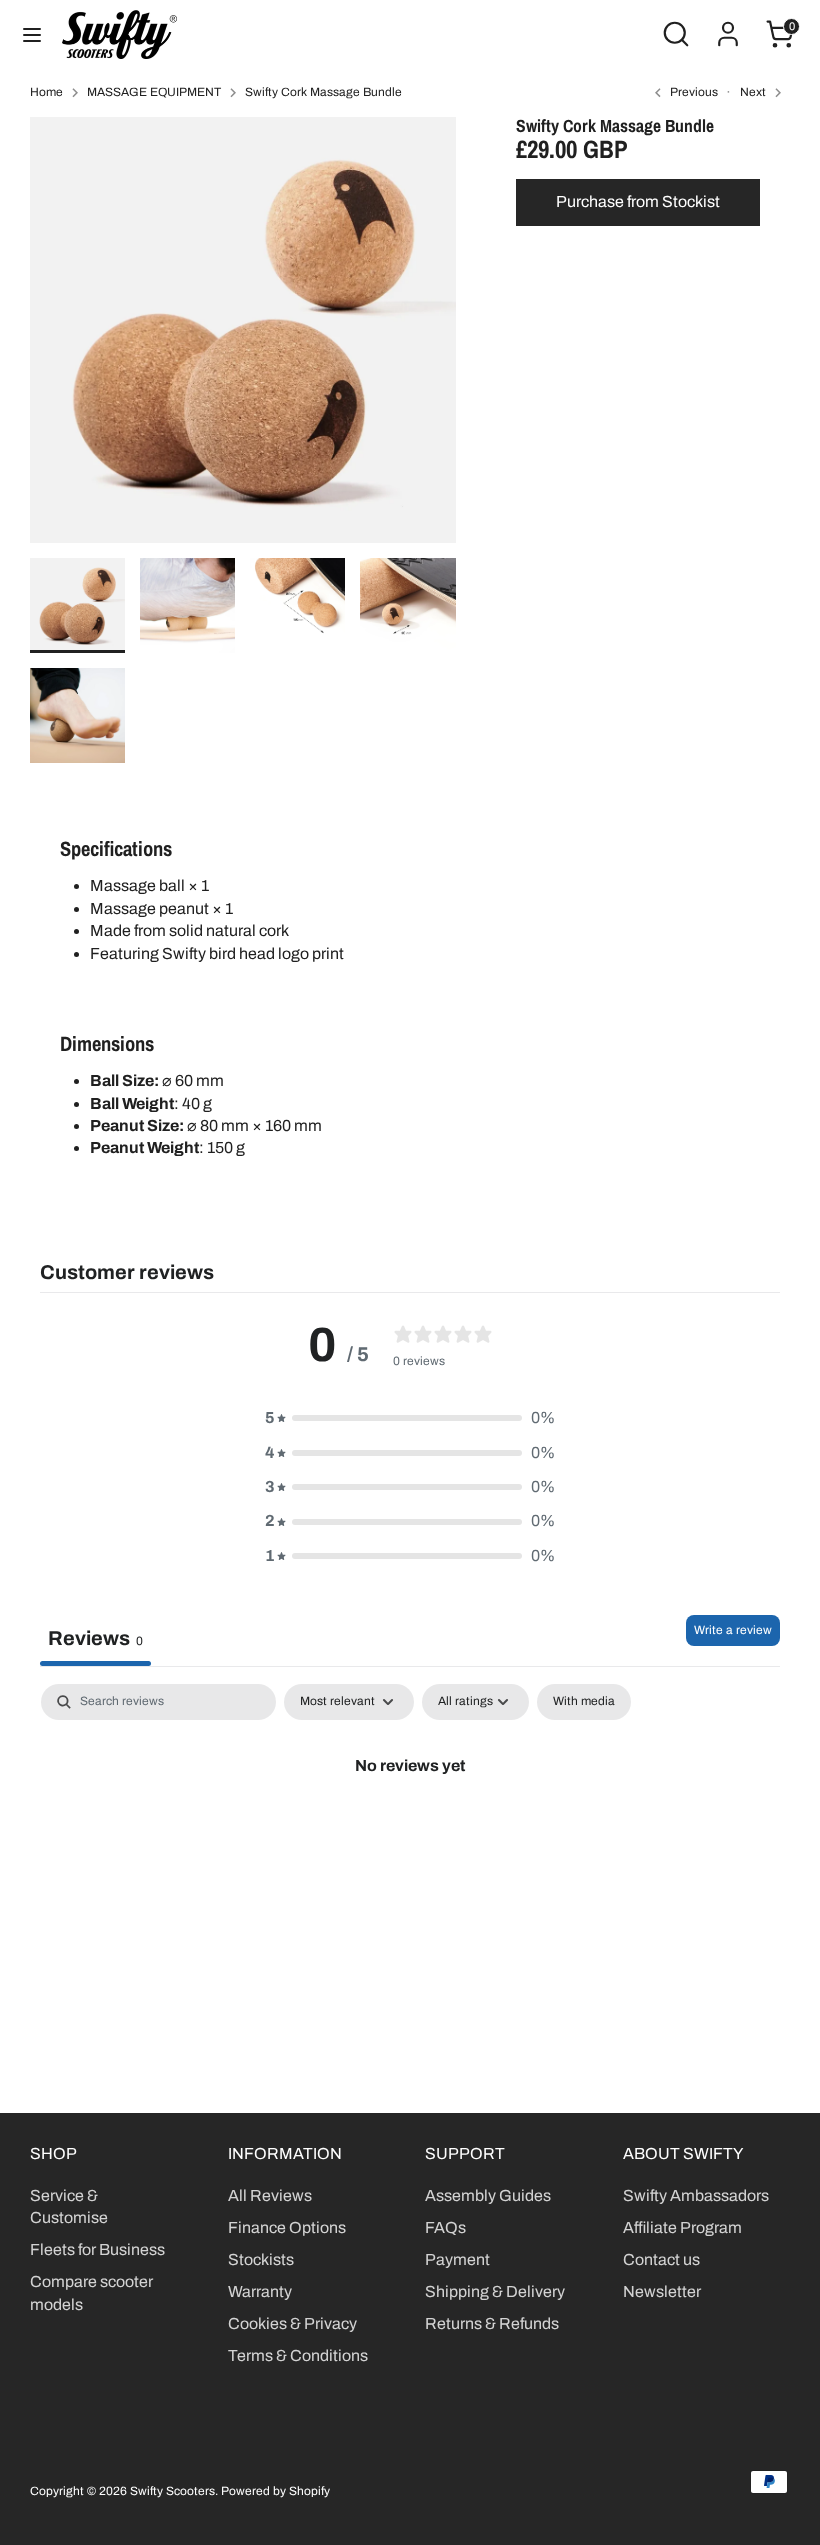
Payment (457, 2259)
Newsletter (662, 2291)
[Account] (728, 24)
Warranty (260, 2291)
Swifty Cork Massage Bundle (323, 92)
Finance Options (287, 2227)
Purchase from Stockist (638, 201)
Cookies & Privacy (292, 2323)
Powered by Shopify (275, 2491)
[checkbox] (584, 1702)
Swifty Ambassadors (696, 2195)
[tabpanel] (410, 1833)
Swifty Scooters (172, 2491)
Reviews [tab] (95, 1638)
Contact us (661, 2259)
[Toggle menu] (32, 34)
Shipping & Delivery (495, 2291)
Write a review (733, 1630)
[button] (410, 1418)
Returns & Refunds (492, 2323)
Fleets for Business (97, 2249)
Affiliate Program (682, 2227)
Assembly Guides (488, 2195)
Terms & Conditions (298, 2355)
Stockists (261, 2259)
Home (46, 92)
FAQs (445, 2227)
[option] (243, 337)
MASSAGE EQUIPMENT (154, 92)
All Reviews (270, 2195)
